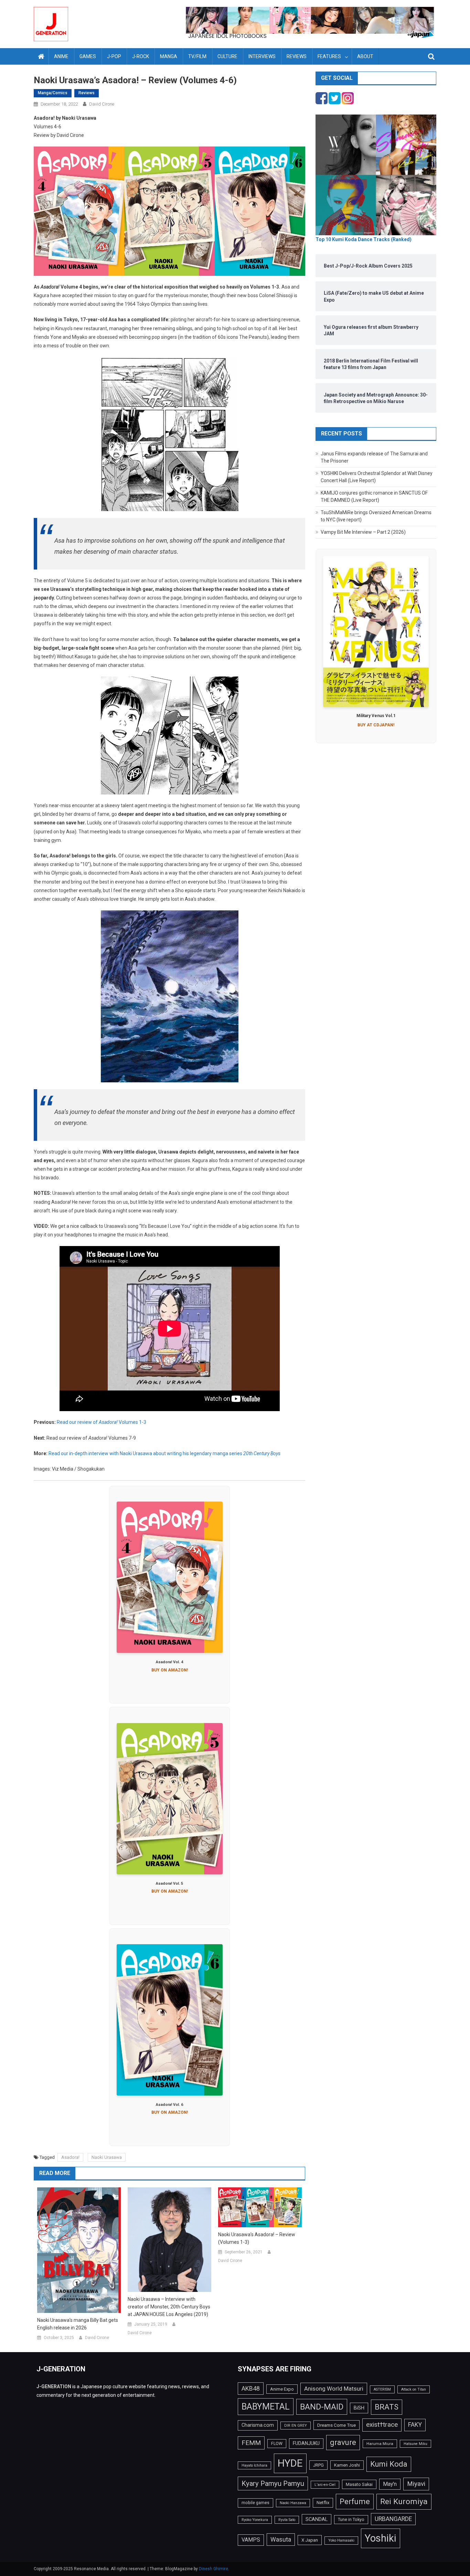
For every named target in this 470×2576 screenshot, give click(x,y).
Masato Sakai (359, 2484)
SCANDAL (317, 2519)
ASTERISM (382, 2389)
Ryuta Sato (287, 2520)
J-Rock (141, 56)
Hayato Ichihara (254, 2465)
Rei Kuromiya (404, 2502)
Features (329, 56)
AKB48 (251, 2388)
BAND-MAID (322, 2407)
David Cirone (102, 104)
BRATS (387, 2407)
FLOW (277, 2444)
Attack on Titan (414, 2389)
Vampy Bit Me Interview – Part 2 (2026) (363, 532)
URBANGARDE (393, 2519)
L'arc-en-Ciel (325, 2485)
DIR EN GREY (296, 2426)
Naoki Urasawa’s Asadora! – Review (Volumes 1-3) (257, 2238)
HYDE (290, 2463)
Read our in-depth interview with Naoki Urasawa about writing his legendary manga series (164, 1453)
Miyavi (416, 2484)
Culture (227, 56)
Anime (61, 56)
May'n (390, 2484)
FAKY (415, 2425)
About (365, 56)
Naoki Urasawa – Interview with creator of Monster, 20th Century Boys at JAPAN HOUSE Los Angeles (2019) (169, 2307)
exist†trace (382, 2425)
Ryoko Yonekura (255, 2520)
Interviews (262, 56)
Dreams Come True (337, 2425)
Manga (169, 56)
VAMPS (251, 2540)
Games (88, 56)
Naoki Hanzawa (293, 2503)
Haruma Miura (380, 2444)
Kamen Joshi (347, 2465)
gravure (343, 2442)
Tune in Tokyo (351, 2520)
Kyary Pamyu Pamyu (273, 2483)
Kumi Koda (389, 2464)
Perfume (355, 2501)
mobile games (255, 2503)
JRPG (318, 2465)
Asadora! (70, 2157)
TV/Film (197, 56)
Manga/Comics (53, 93)
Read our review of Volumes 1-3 (102, 1422)
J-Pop (114, 56)
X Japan (310, 2540)
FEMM (251, 2443)
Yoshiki (381, 2538)
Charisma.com (258, 2425)
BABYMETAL (266, 2407)
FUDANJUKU (306, 2443)
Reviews (297, 56)
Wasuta (281, 2539)
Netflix (323, 2503)
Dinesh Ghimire (213, 2569)
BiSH (359, 2408)
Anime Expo (282, 2389)
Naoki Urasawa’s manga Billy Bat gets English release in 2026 (78, 2324)
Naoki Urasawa (107, 2157)
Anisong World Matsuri (334, 2389)
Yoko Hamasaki (341, 2540)
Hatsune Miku (415, 2444)
